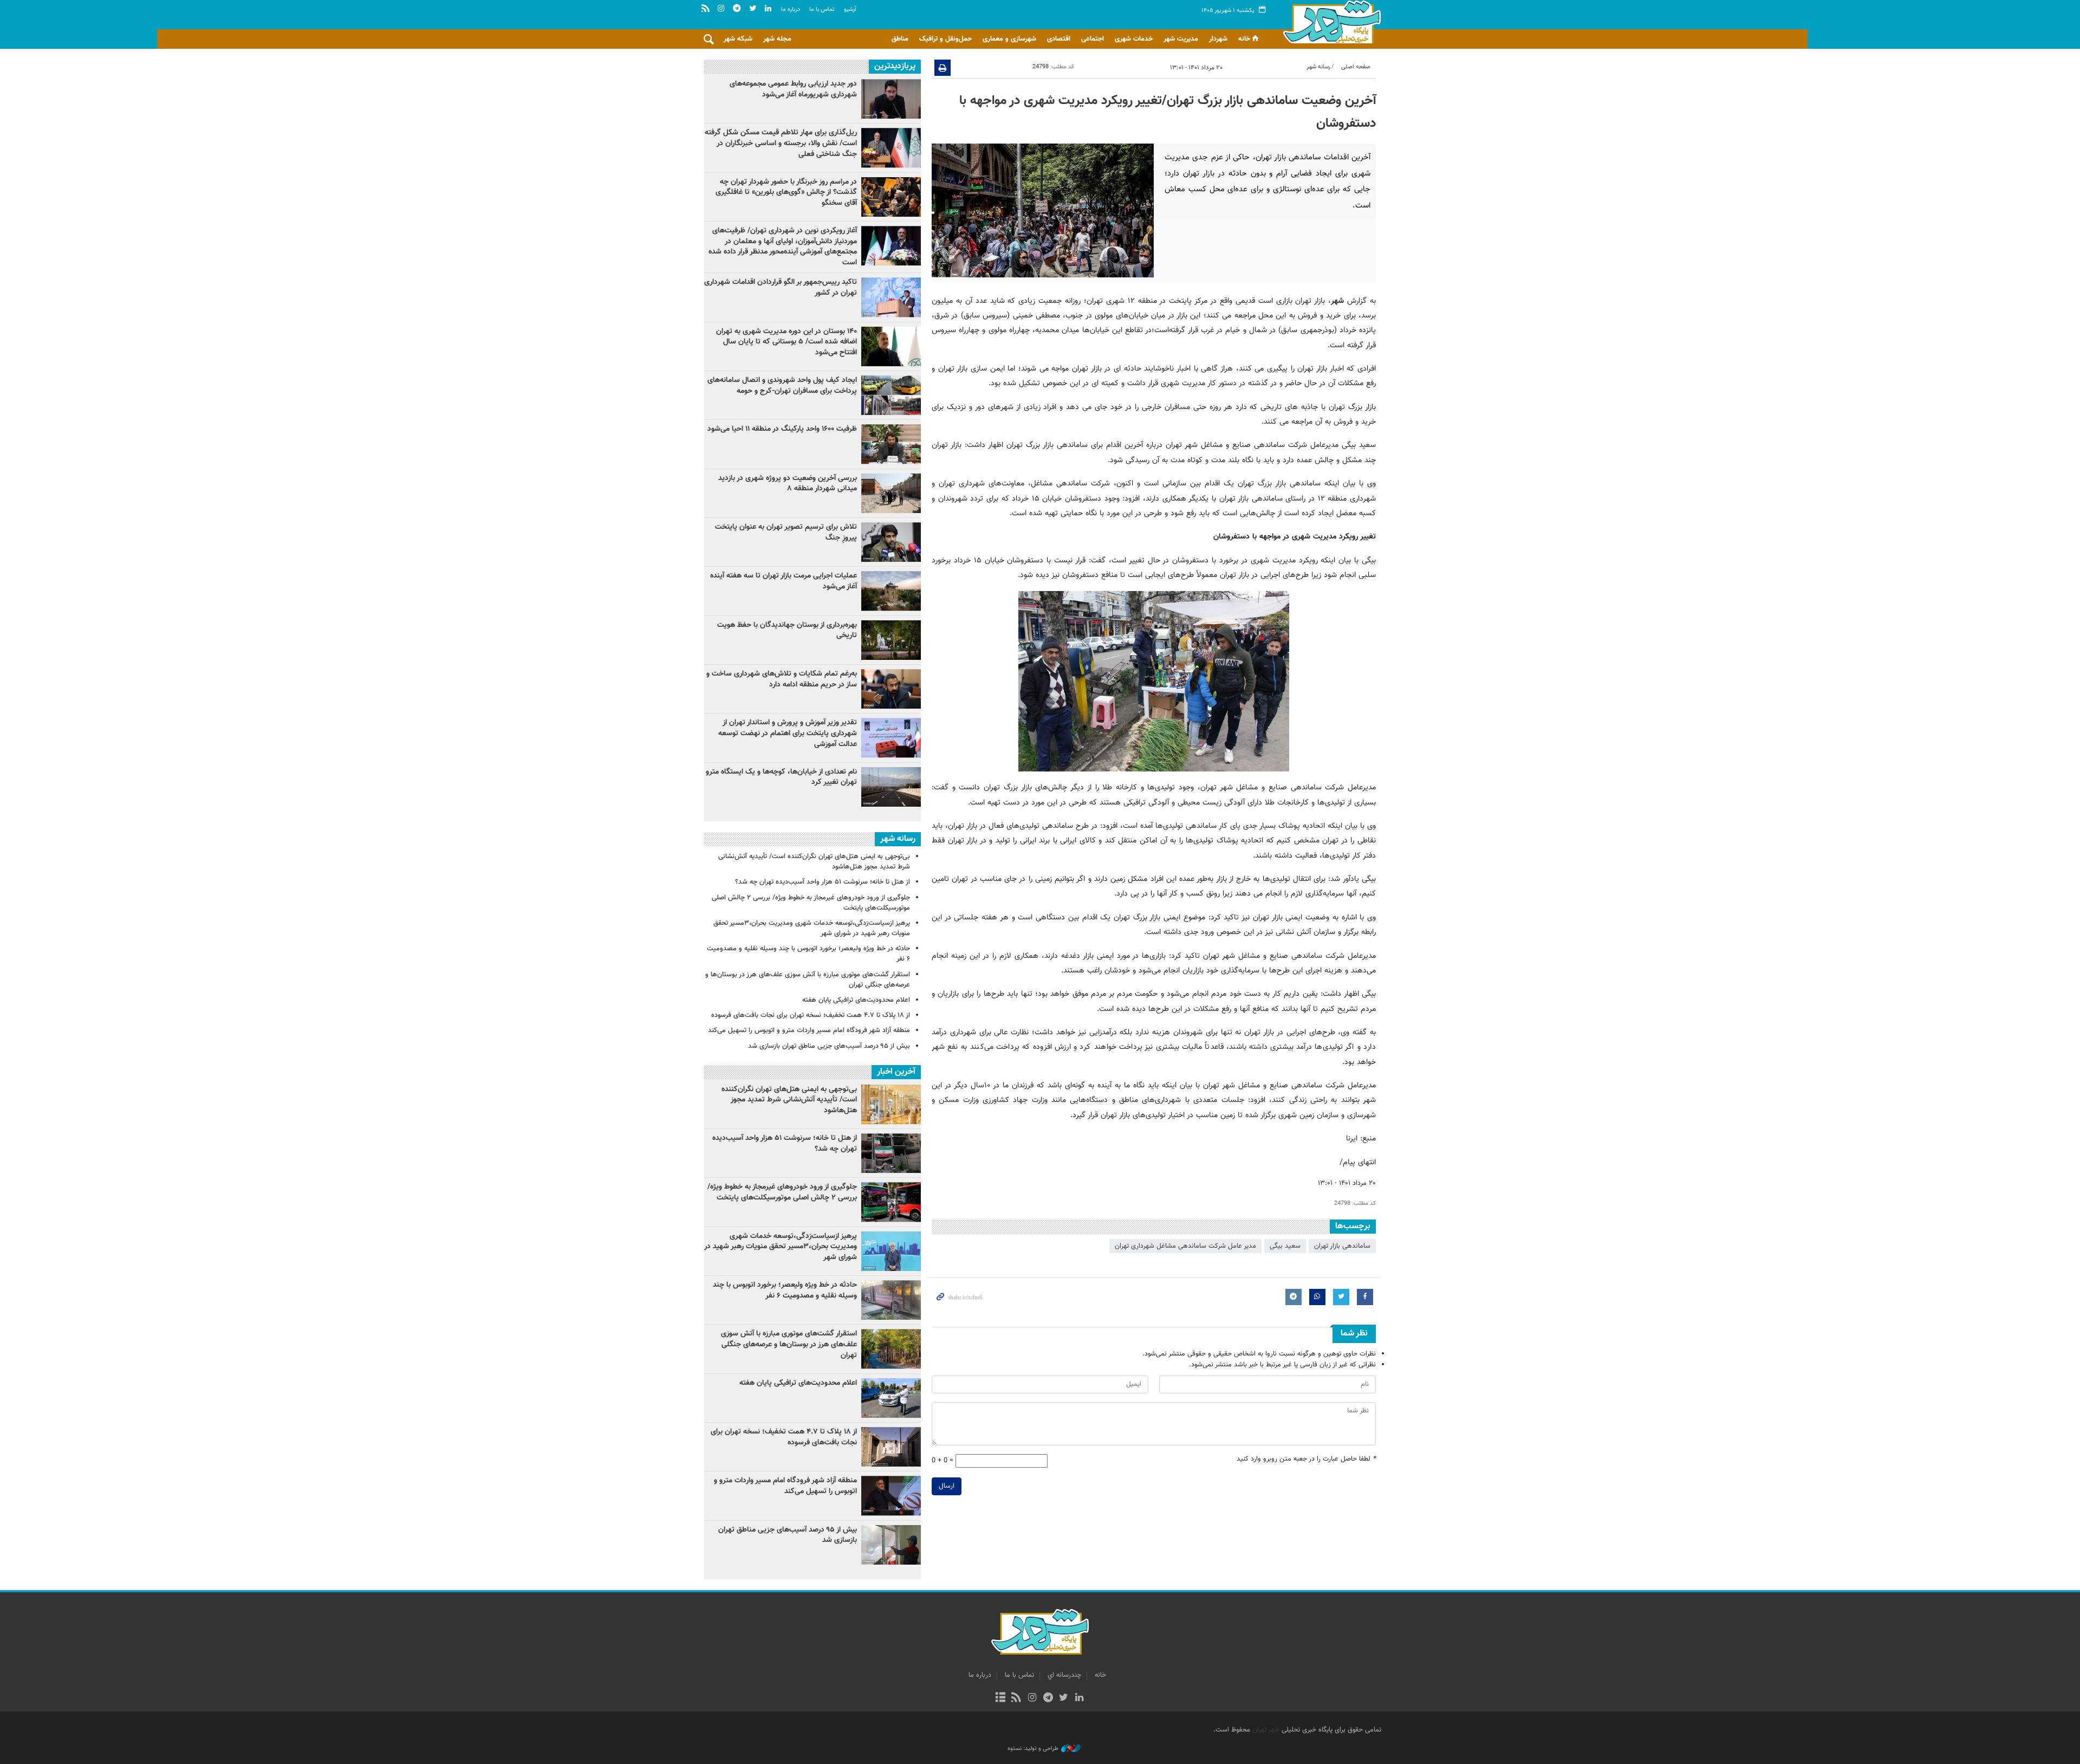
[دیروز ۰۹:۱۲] (891, 640)
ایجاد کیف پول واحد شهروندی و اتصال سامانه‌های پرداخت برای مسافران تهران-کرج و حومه (782, 386)
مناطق (900, 39)
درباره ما (791, 9)
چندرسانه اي (1064, 1675)
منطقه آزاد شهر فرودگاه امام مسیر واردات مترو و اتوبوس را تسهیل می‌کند (809, 1030)
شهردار (1218, 39)
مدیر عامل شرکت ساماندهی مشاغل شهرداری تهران (1185, 1246)
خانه (1244, 39)
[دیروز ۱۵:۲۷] (891, 148)
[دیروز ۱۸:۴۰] (891, 99)
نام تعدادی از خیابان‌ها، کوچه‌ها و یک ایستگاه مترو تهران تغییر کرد (781, 777)
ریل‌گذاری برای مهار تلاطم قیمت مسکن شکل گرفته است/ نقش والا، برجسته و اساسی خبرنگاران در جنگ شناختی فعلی (781, 143)
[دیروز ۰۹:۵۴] (891, 591)
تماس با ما (822, 9)
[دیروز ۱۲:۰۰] (891, 493)
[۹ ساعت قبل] (891, 689)
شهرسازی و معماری (1009, 39)
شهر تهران (1266, 1730)
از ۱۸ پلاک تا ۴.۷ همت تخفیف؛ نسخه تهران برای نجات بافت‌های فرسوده (811, 1015)
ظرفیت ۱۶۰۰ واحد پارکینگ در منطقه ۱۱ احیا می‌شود (782, 429)
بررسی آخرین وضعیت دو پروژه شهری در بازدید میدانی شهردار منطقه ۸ (788, 484)
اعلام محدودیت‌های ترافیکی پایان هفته (856, 1000)
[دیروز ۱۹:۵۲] (891, 542)
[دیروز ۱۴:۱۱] (891, 297)
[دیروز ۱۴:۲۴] (891, 738)
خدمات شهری (1134, 39)
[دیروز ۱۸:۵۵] (891, 444)
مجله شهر (777, 39)
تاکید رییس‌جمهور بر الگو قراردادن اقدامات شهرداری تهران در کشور (781, 288)
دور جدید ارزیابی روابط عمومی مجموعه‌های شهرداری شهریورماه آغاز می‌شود (793, 89)
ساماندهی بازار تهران (1342, 1246)
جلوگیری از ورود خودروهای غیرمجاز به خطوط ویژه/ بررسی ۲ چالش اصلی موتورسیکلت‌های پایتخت (811, 903)
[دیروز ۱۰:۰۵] (891, 346)
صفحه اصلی (1356, 67)
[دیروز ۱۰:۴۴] (891, 246)
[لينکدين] (1079, 1698)
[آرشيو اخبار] (1000, 1698)
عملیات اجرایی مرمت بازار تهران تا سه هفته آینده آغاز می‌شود (784, 581)
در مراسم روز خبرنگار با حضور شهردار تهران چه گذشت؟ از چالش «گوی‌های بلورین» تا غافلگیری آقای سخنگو (786, 193)
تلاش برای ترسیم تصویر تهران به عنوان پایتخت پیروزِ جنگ (786, 533)
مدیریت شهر (1181, 39)
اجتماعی (1093, 39)
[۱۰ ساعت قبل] (891, 395)
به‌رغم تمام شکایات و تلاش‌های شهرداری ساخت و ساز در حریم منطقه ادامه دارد (782, 679)
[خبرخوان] (1016, 1698)
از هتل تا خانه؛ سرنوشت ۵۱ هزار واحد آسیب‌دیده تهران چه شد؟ (823, 882)
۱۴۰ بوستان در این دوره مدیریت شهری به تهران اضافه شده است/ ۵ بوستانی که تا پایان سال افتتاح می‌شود (786, 342)
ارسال (947, 1486)
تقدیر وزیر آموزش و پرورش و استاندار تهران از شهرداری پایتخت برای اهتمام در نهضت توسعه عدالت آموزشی (788, 733)
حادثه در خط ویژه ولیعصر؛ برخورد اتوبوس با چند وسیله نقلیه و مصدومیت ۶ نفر (808, 954)
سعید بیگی (1285, 1246)
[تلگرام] (1048, 1698)
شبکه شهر (738, 39)
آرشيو (850, 9)
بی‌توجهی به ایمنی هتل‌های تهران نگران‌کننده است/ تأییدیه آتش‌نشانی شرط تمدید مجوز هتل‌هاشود (814, 862)
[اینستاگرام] (1032, 1698)
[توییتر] (1064, 1698)
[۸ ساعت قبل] (891, 787)
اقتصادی (1059, 39)
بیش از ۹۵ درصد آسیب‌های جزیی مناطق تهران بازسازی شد (829, 1046)
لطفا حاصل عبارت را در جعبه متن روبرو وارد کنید (1306, 1459)
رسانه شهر (1318, 67)
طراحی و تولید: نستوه (1033, 1749)
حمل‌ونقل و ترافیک (945, 39)
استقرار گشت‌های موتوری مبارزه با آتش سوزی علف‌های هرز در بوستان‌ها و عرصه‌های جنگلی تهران (808, 980)
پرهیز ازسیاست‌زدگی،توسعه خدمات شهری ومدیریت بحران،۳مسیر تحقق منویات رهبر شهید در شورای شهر (812, 928)
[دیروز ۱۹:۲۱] (891, 197)
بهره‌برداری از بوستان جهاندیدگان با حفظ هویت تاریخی (787, 631)
